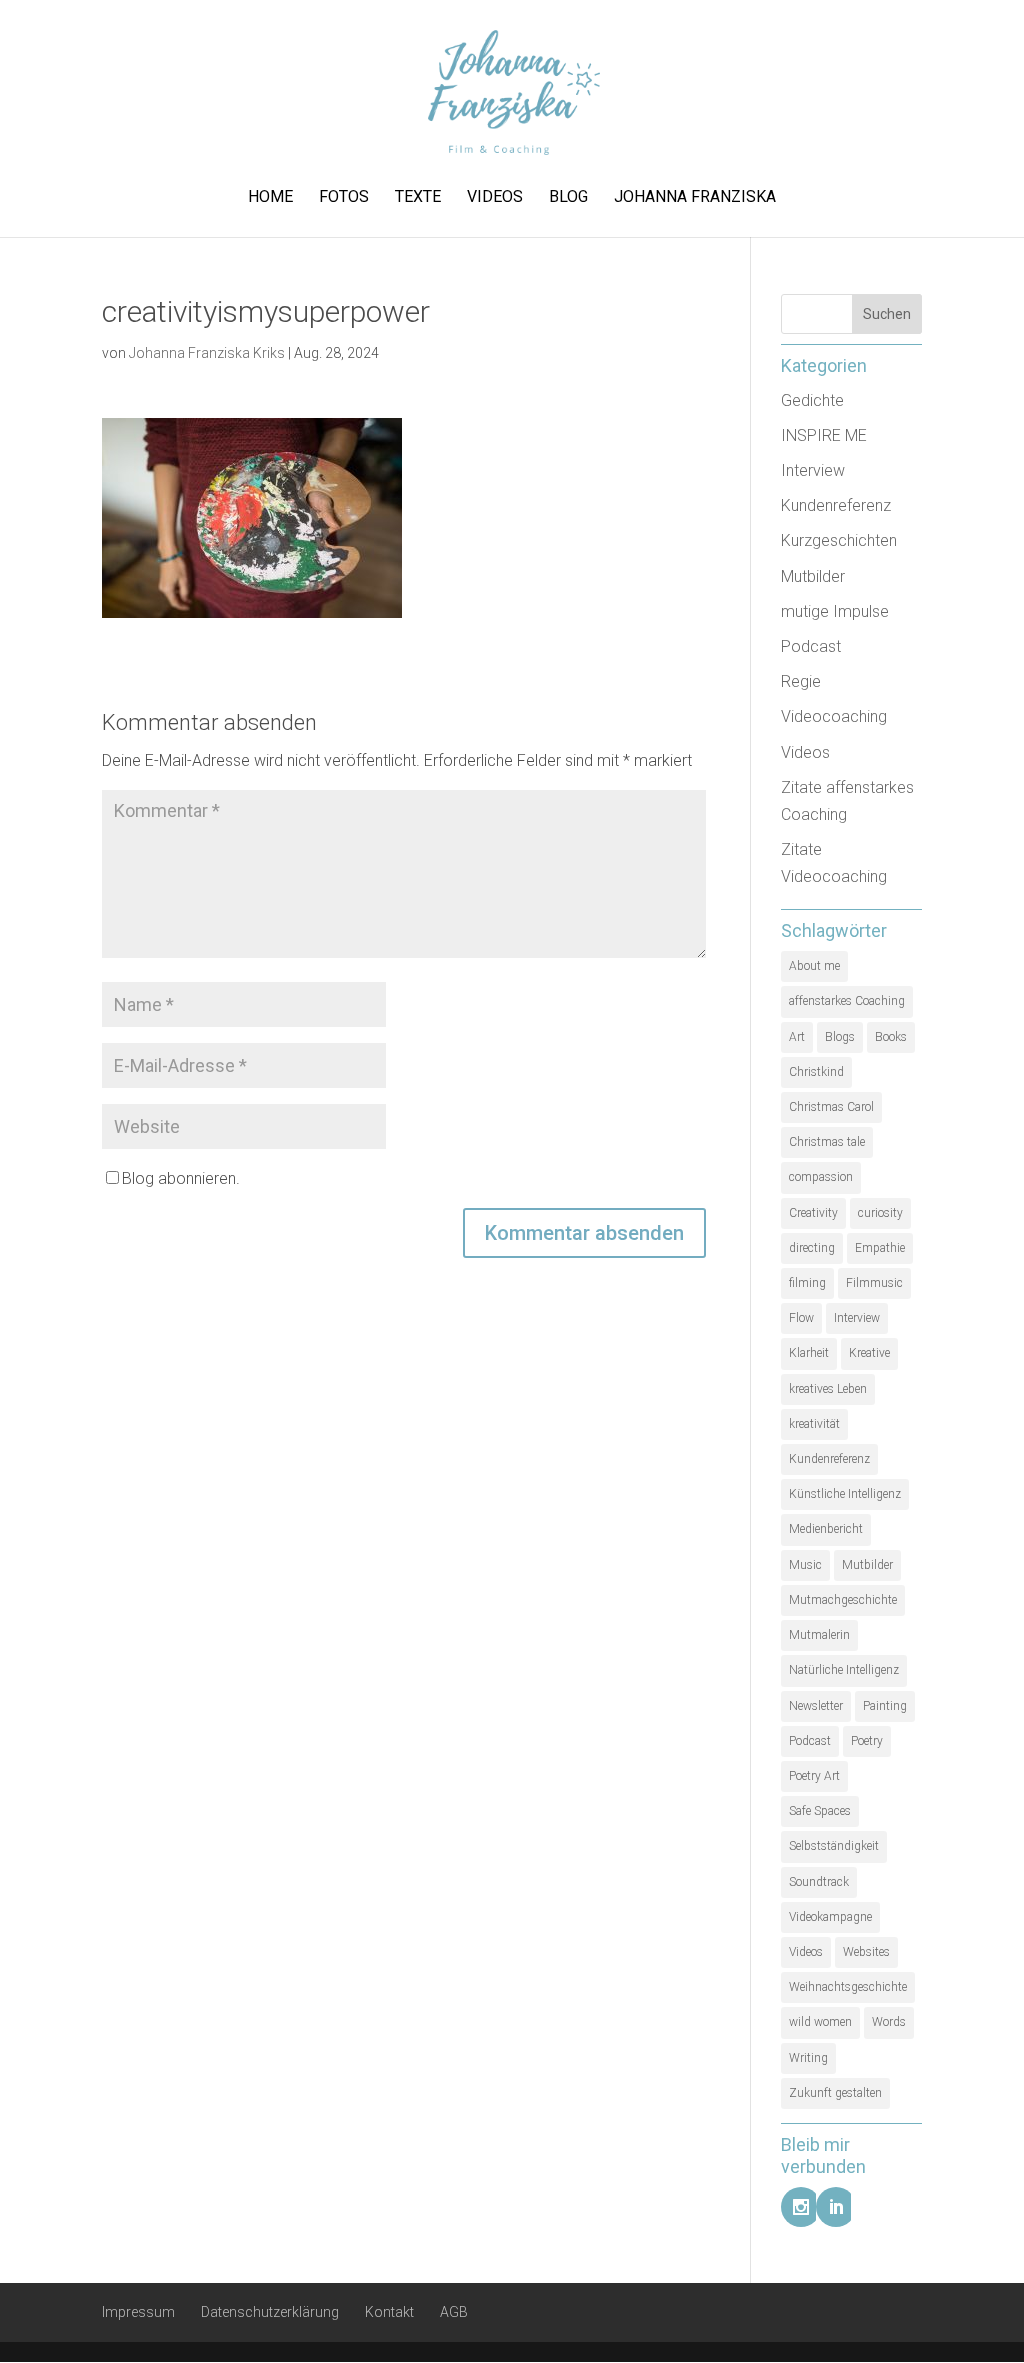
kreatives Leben (828, 1389)
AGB (454, 2312)
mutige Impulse (835, 611)
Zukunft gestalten (835, 2093)
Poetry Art (814, 1776)
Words (889, 2022)
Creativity (813, 1213)
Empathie (880, 1248)
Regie (801, 681)
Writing (808, 2058)
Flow (801, 1318)
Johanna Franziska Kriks (207, 353)
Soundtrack (819, 1882)
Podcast (811, 646)
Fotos (344, 198)
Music (805, 1565)
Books (891, 1037)
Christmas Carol (831, 1107)
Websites (866, 1952)
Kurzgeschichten (839, 540)
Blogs (840, 1037)
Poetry (867, 1741)
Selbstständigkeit (834, 1846)
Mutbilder (813, 576)
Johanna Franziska (695, 198)
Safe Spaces (820, 1811)
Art (797, 1037)
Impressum (138, 2312)
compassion (821, 1177)
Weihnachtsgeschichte (848, 1987)
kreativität (814, 1424)
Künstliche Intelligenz (845, 1494)
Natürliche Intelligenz (844, 1670)
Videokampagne (830, 1917)
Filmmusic (874, 1283)
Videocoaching (834, 716)
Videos (495, 198)
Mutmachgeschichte (843, 1600)
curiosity (880, 1213)
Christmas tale (827, 1142)
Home (270, 198)
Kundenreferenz (836, 505)
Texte (418, 198)
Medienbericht (826, 1529)
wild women (820, 2022)
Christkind (816, 1072)
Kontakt (389, 2312)
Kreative (869, 1353)
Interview (813, 470)
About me (814, 966)
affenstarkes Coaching (847, 1001)
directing (812, 1248)
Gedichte (812, 400)
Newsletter (816, 1706)
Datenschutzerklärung (270, 2312)
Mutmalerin (819, 1635)
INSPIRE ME (824, 435)
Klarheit (809, 1353)
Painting (885, 1706)
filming (807, 1283)
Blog (568, 198)
